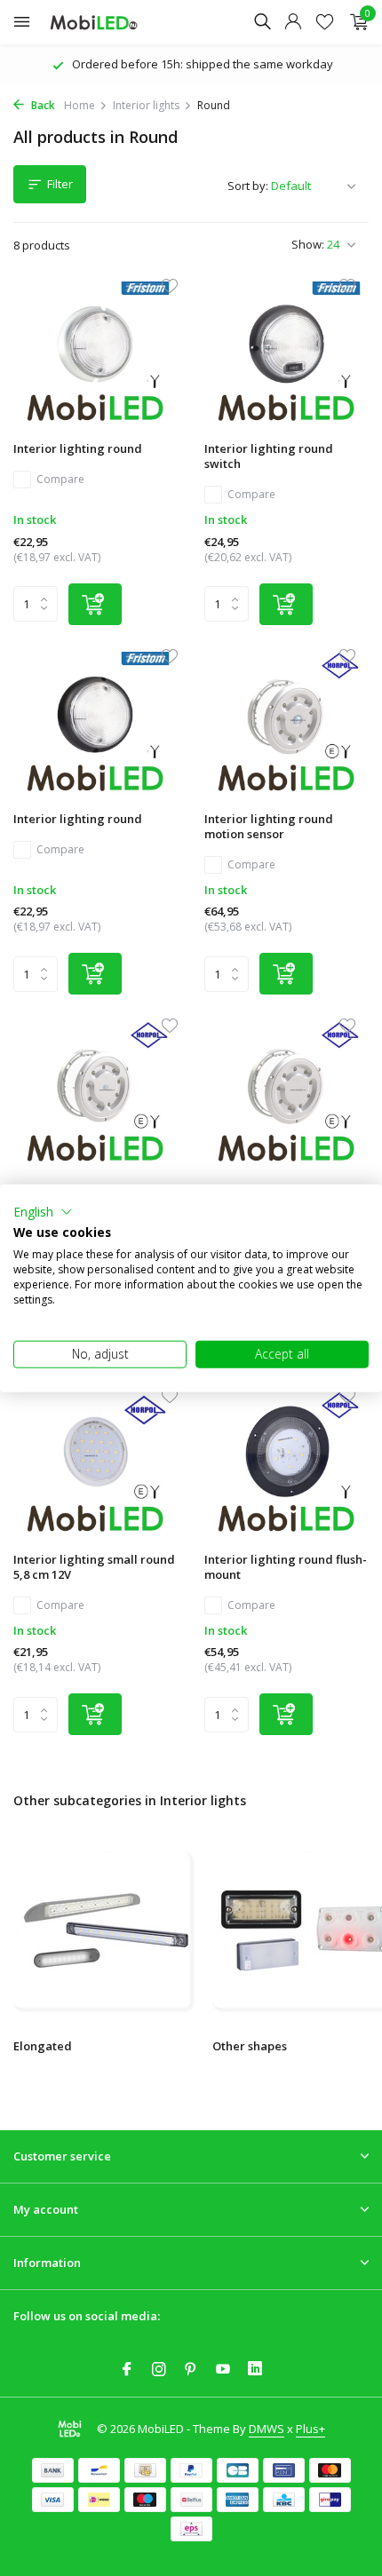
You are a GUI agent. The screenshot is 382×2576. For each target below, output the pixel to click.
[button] (43, 1211)
